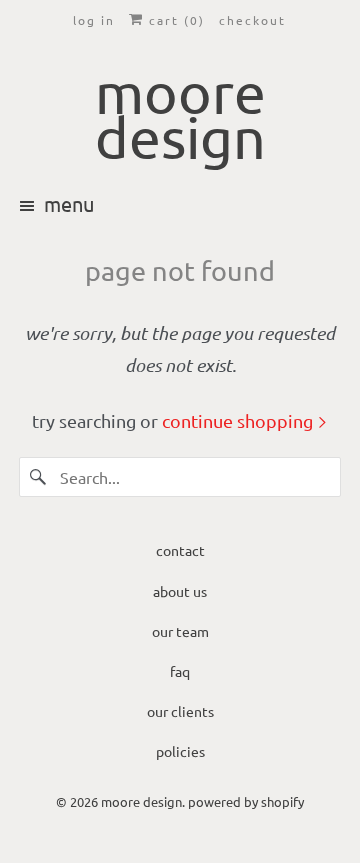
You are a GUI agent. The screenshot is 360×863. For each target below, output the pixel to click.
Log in (94, 20)
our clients (180, 711)
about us (180, 591)
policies (180, 751)
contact (180, 550)
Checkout (252, 20)
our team (180, 631)
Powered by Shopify (246, 801)
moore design (141, 801)
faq (180, 671)
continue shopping (239, 420)
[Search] (39, 477)
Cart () (174, 20)
